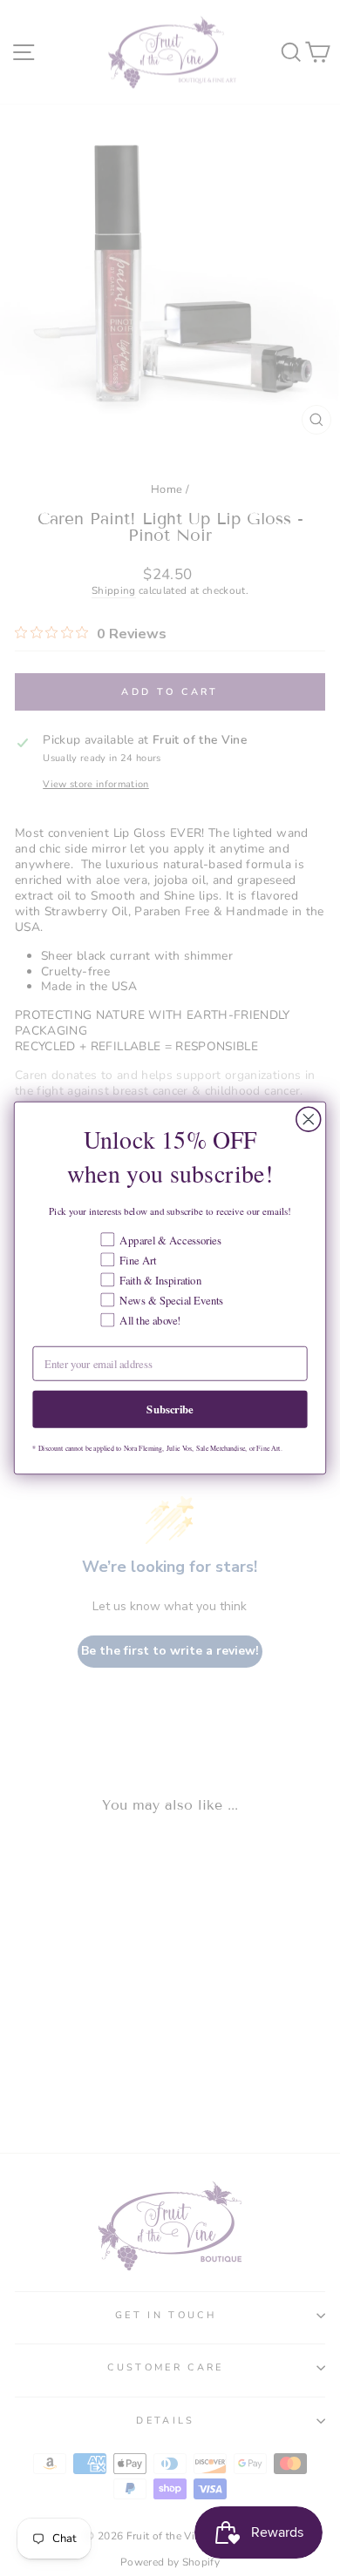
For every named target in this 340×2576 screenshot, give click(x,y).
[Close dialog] (309, 1119)
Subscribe (170, 1409)
